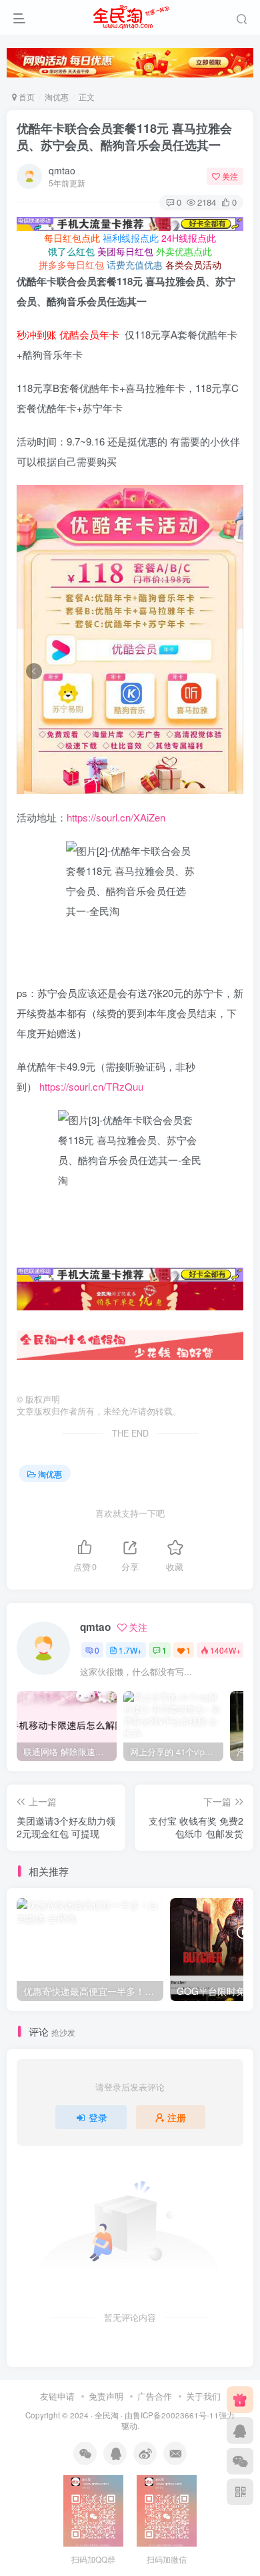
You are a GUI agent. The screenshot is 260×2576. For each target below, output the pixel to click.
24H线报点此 (189, 238)
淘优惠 (57, 97)
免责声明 (106, 2396)
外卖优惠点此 (184, 251)
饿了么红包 (71, 251)
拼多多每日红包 (71, 264)
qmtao (62, 170)
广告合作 (155, 2396)
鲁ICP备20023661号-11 (176, 2415)
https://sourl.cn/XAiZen (116, 817)
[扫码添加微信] (240, 2461)
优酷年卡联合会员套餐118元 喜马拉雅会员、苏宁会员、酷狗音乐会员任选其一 (124, 137)
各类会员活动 (193, 264)
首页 (26, 97)
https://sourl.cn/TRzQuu (91, 1086)
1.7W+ (130, 1650)
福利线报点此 (131, 238)
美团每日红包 (125, 251)
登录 (98, 2117)
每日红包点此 (72, 238)
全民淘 (107, 2415)
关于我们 (203, 2396)
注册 (177, 2117)
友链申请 (57, 2396)
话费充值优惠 (135, 264)
